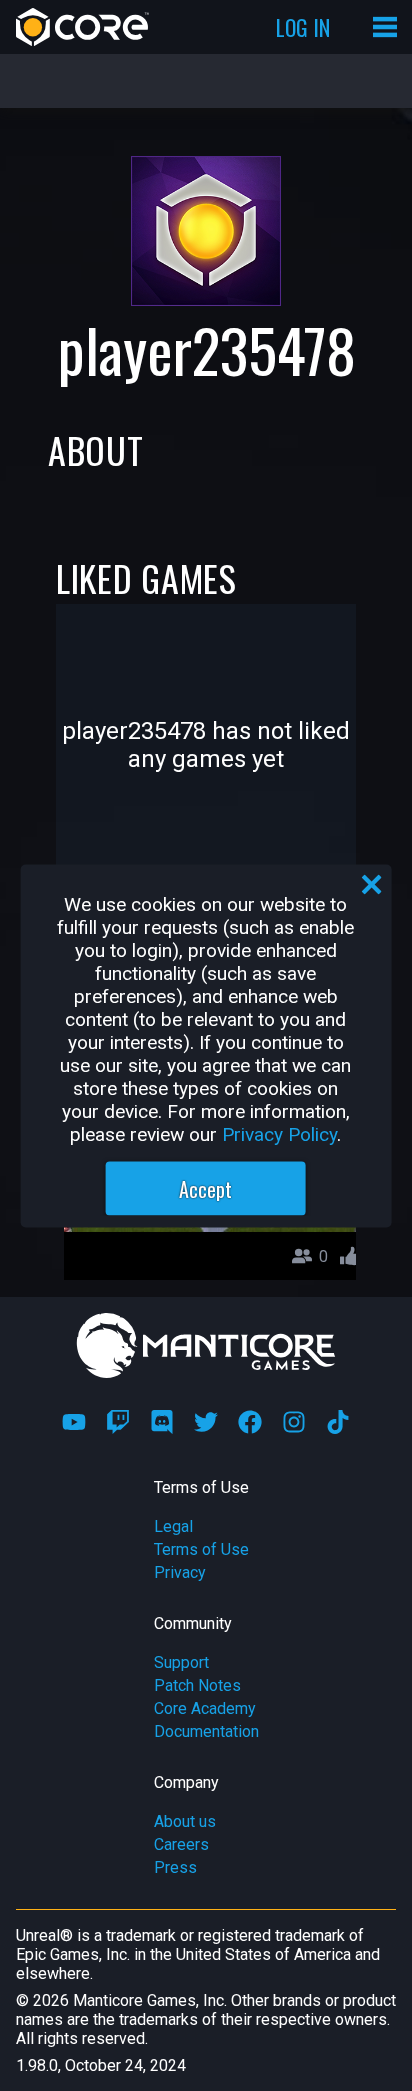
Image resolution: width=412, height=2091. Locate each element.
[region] (206, 1045)
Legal (173, 1526)
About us (185, 1821)
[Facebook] (250, 1422)
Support (181, 1662)
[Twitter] (206, 1422)
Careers (181, 1844)
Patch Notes (197, 1685)
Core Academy (205, 1708)
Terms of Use (201, 1549)
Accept (205, 1188)
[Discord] (162, 1422)
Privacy (180, 1572)
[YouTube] (74, 1422)
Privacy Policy (279, 1133)
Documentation (206, 1731)
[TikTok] (338, 1422)
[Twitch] (118, 1422)
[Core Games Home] (82, 27)
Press (175, 1867)
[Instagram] (294, 1422)
